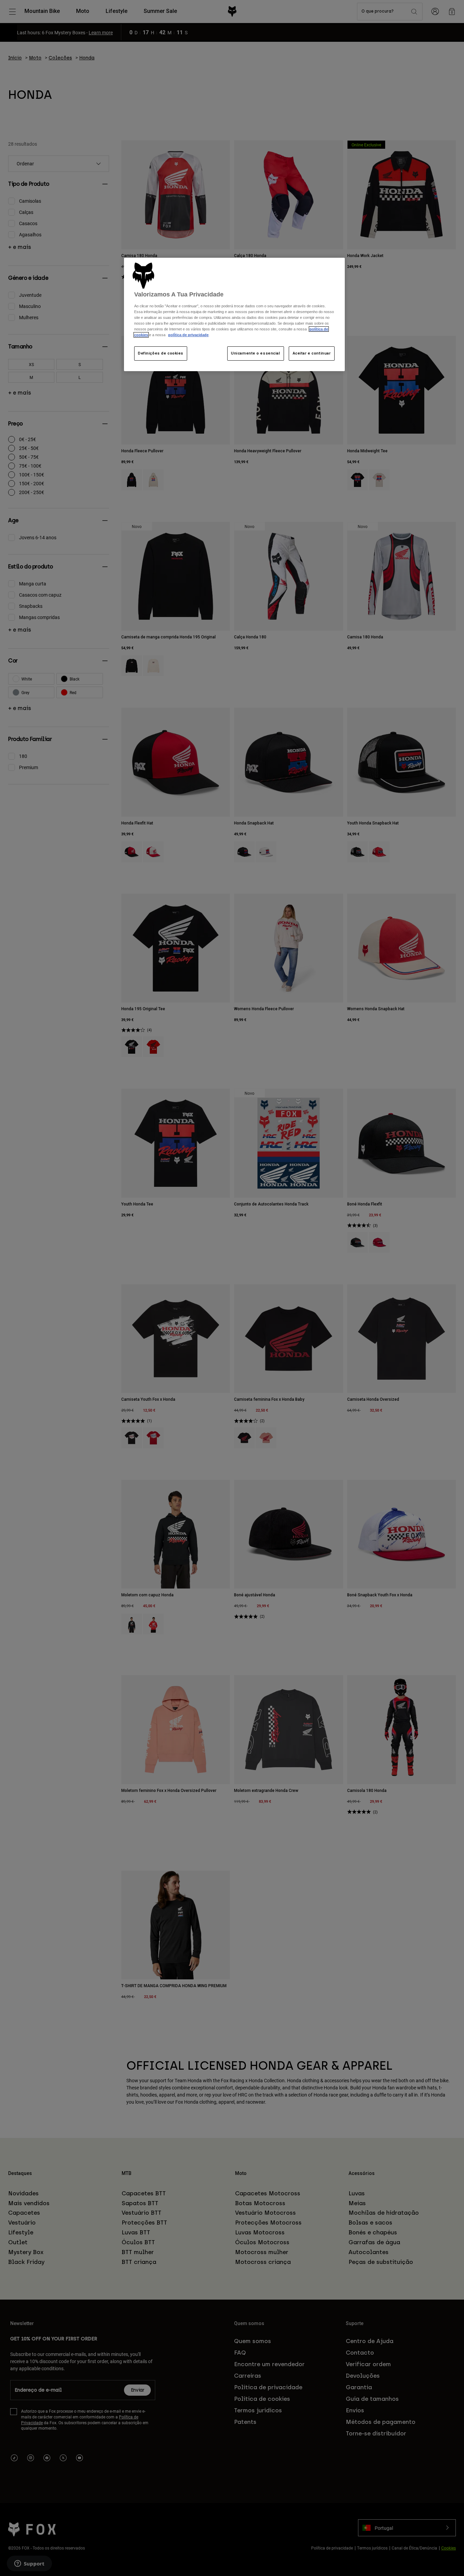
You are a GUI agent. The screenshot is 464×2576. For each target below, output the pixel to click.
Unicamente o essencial (256, 353)
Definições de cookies (161, 353)
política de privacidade (188, 335)
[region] (234, 315)
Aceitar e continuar (312, 353)
